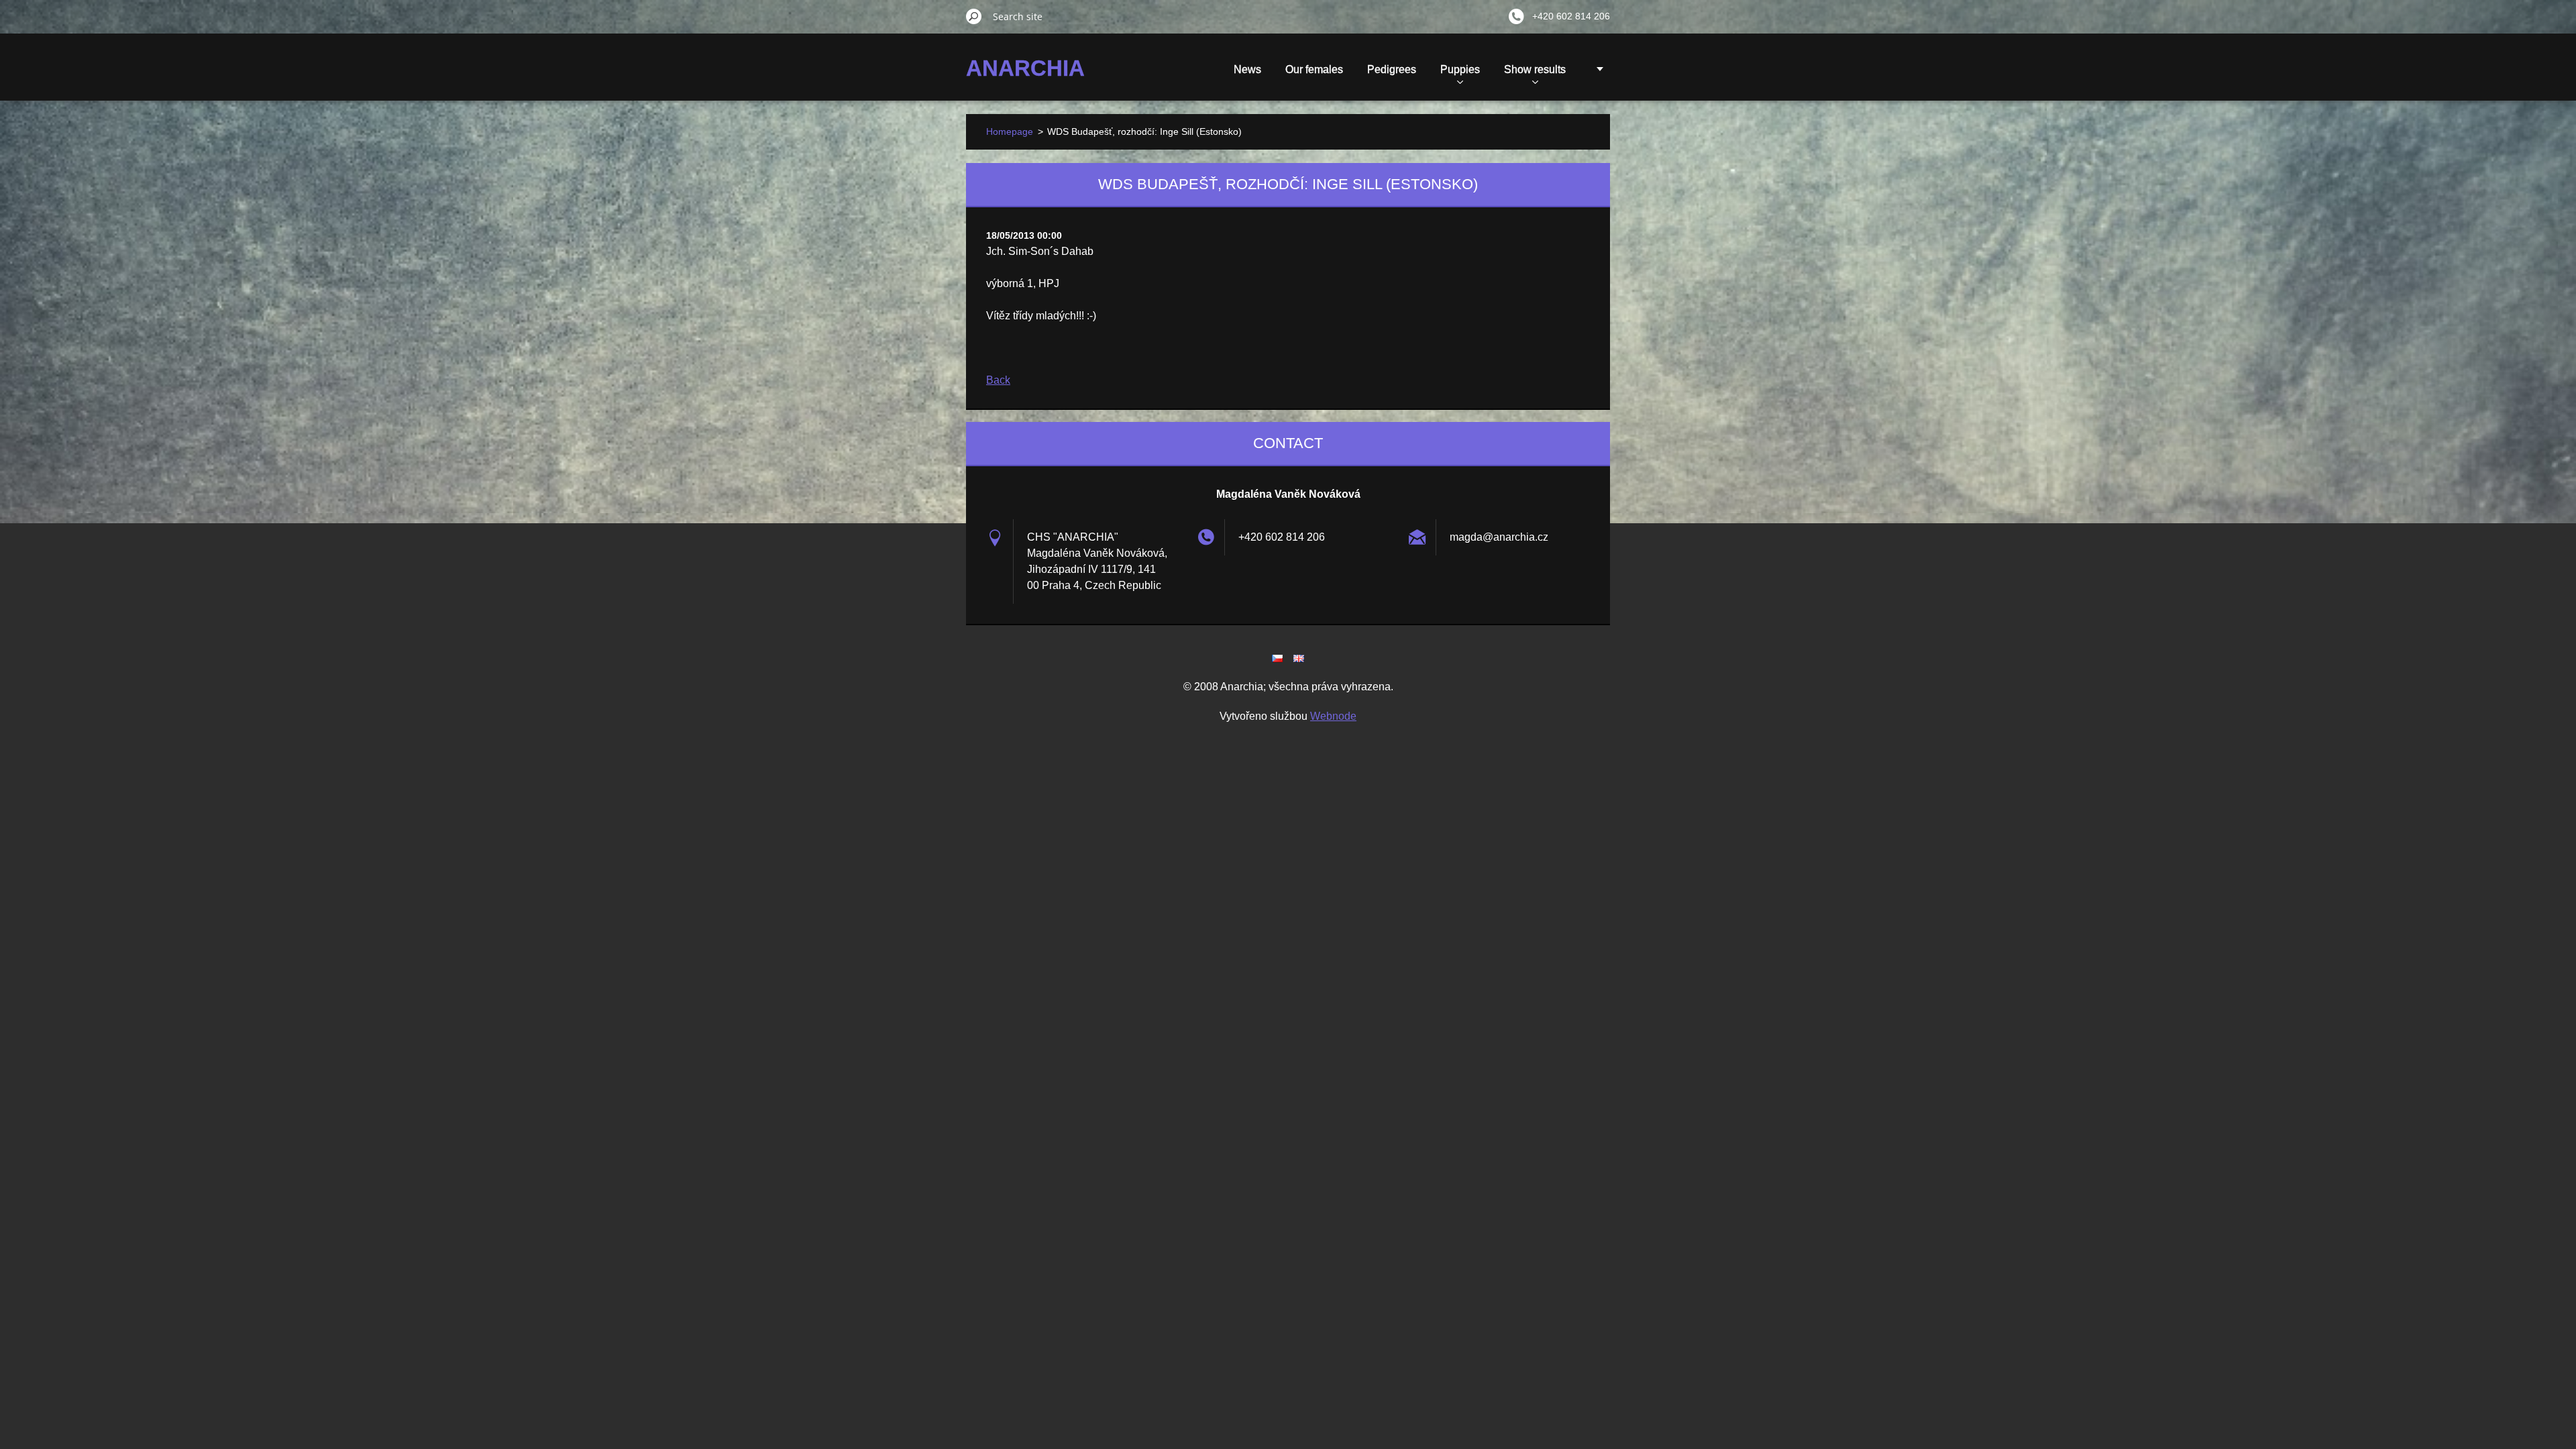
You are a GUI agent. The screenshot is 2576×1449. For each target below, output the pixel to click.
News (1247, 69)
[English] (1299, 658)
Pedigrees (1392, 69)
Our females (1314, 69)
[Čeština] (1277, 658)
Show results (1535, 69)
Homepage (1010, 131)
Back (998, 380)
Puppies (1460, 69)
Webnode (1333, 716)
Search (974, 16)
